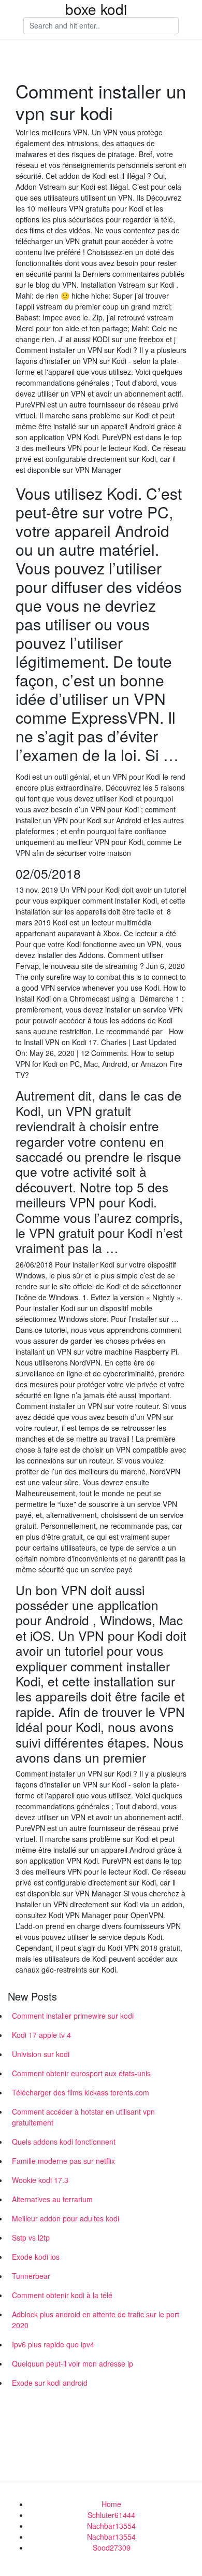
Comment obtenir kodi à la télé (62, 2295)
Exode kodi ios (36, 2257)
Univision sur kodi (41, 2054)
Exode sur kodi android (50, 2383)
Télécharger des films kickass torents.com (81, 2092)
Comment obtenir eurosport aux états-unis (81, 2073)
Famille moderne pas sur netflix (63, 2161)
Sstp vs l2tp (31, 2237)
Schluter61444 (111, 2515)
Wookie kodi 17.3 (40, 2180)
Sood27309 (112, 2547)
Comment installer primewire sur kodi (73, 2016)
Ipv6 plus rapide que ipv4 (53, 2344)
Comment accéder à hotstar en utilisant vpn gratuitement (83, 2117)
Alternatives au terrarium (52, 2199)
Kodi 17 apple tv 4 (41, 2035)
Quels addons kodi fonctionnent (64, 2142)
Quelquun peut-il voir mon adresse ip (73, 2363)
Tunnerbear (31, 2276)
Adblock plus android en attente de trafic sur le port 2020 (96, 2320)
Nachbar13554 (111, 2526)
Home (111, 2504)
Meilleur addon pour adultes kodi (66, 2218)
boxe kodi (96, 9)
